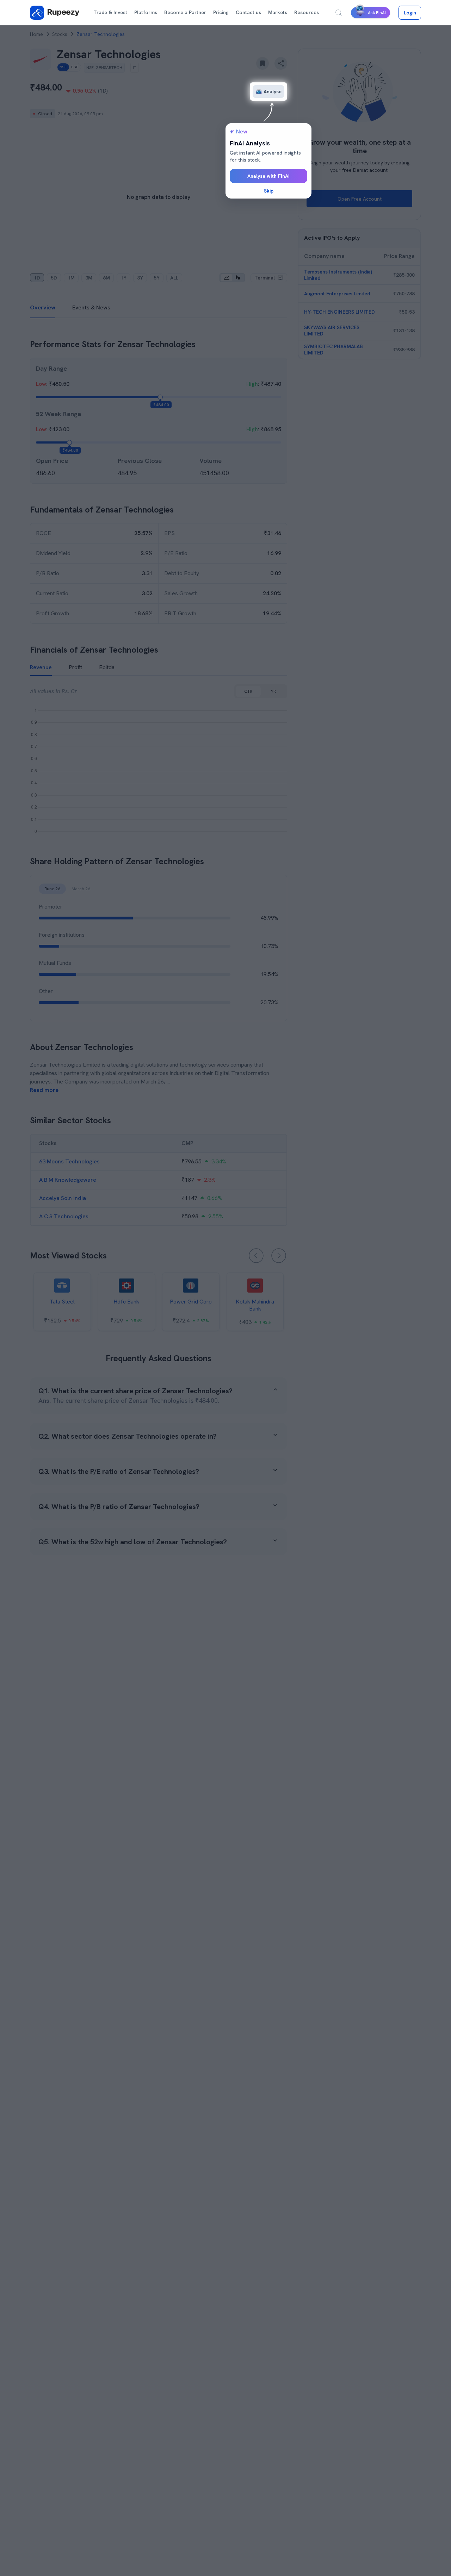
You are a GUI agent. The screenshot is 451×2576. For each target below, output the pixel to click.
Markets (278, 12)
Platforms (146, 12)
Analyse (273, 92)
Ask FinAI (377, 13)
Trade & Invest (110, 12)
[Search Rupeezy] (339, 13)
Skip (269, 191)
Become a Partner (185, 12)
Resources (307, 12)
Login (410, 13)
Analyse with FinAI (268, 176)
